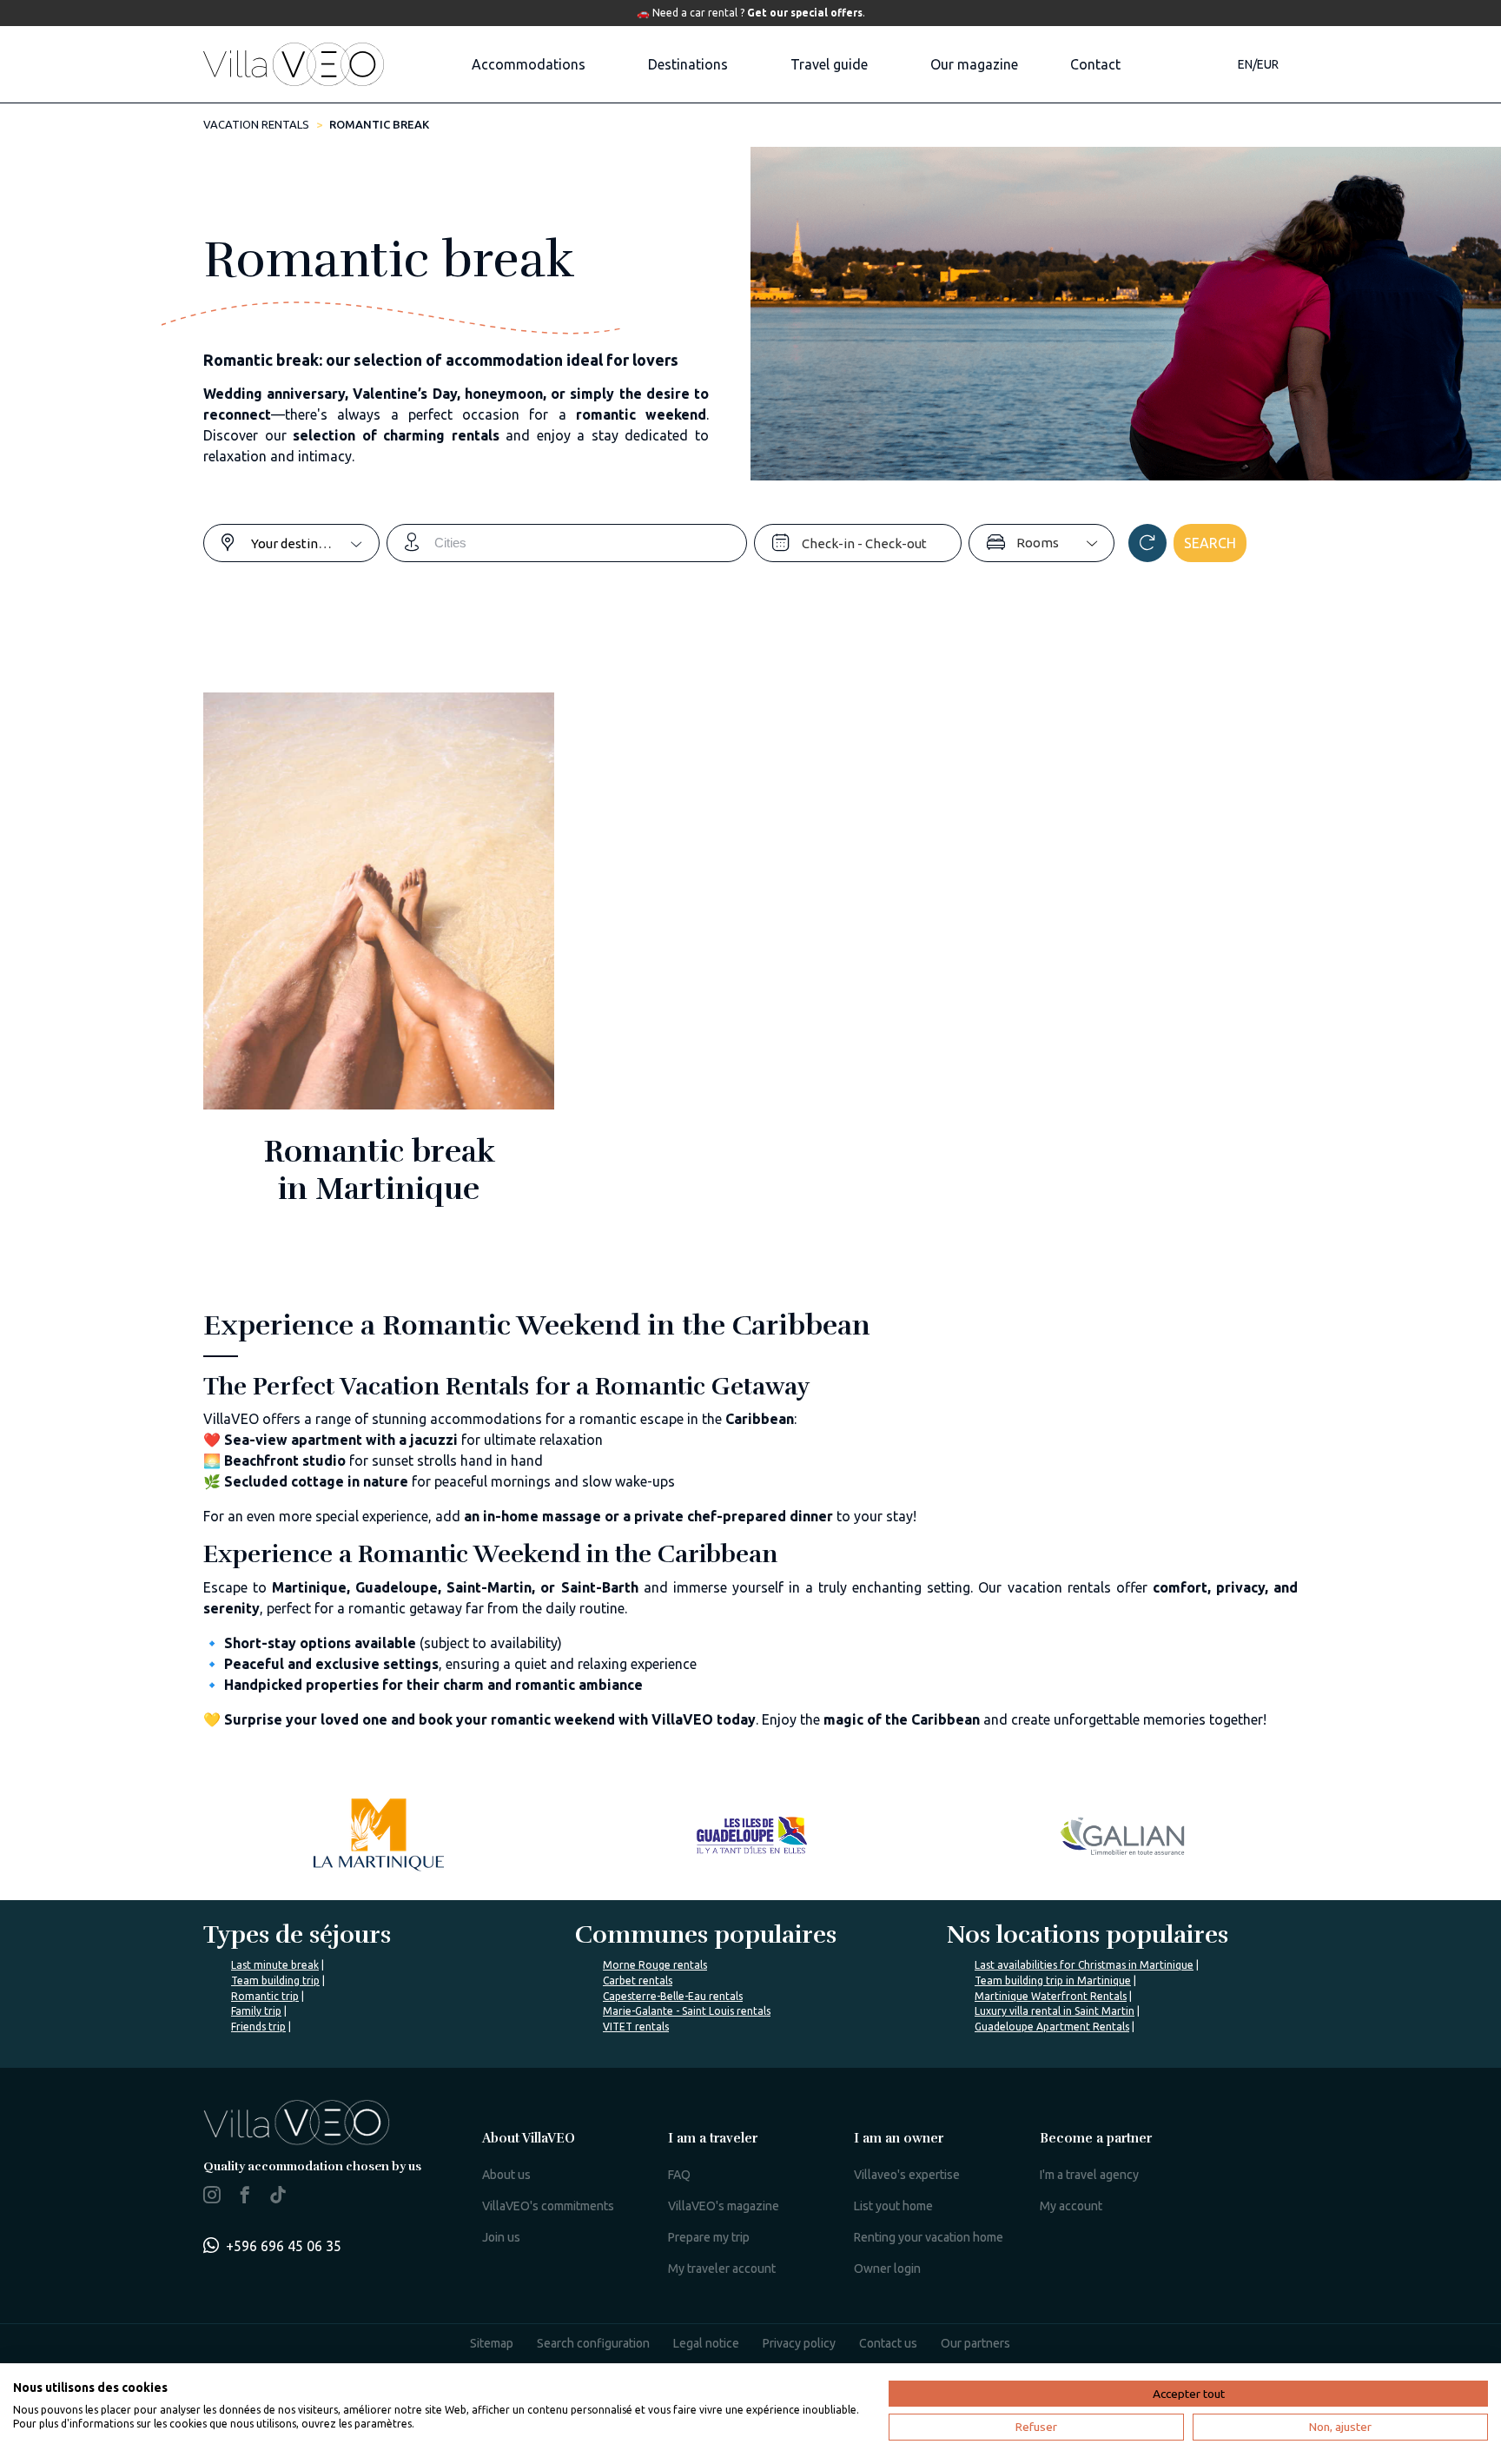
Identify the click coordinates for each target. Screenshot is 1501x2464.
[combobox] (315, 543)
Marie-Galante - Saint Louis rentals (687, 2011)
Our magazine (974, 64)
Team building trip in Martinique (1053, 1980)
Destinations (688, 64)
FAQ (679, 2175)
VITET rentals (636, 2027)
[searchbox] (590, 543)
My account (1071, 2206)
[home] (294, 64)
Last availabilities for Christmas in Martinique (1084, 1965)
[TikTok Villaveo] (278, 2196)
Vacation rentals (256, 124)
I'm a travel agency (1089, 2175)
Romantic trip (265, 1996)
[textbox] (315, 543)
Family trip (256, 2011)
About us (506, 2175)
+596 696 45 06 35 (284, 2246)
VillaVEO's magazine (724, 2206)
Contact (1095, 64)
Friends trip (258, 2027)
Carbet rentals (638, 1980)
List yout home (893, 2206)
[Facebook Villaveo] (245, 2198)
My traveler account (722, 2269)
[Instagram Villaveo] (212, 2198)
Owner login (887, 2269)
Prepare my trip (709, 2237)
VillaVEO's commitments (548, 2206)
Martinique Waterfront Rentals (1051, 1996)
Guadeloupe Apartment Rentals (1052, 2027)
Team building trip (275, 1980)
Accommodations (529, 64)
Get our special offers (805, 13)
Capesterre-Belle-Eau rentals (673, 1996)
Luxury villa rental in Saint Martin (1055, 2011)
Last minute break (275, 1965)
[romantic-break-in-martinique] (379, 962)
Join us (501, 2237)
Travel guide (829, 64)
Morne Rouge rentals (655, 1965)
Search (1210, 543)
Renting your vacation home (929, 2237)
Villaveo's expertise (907, 2175)
